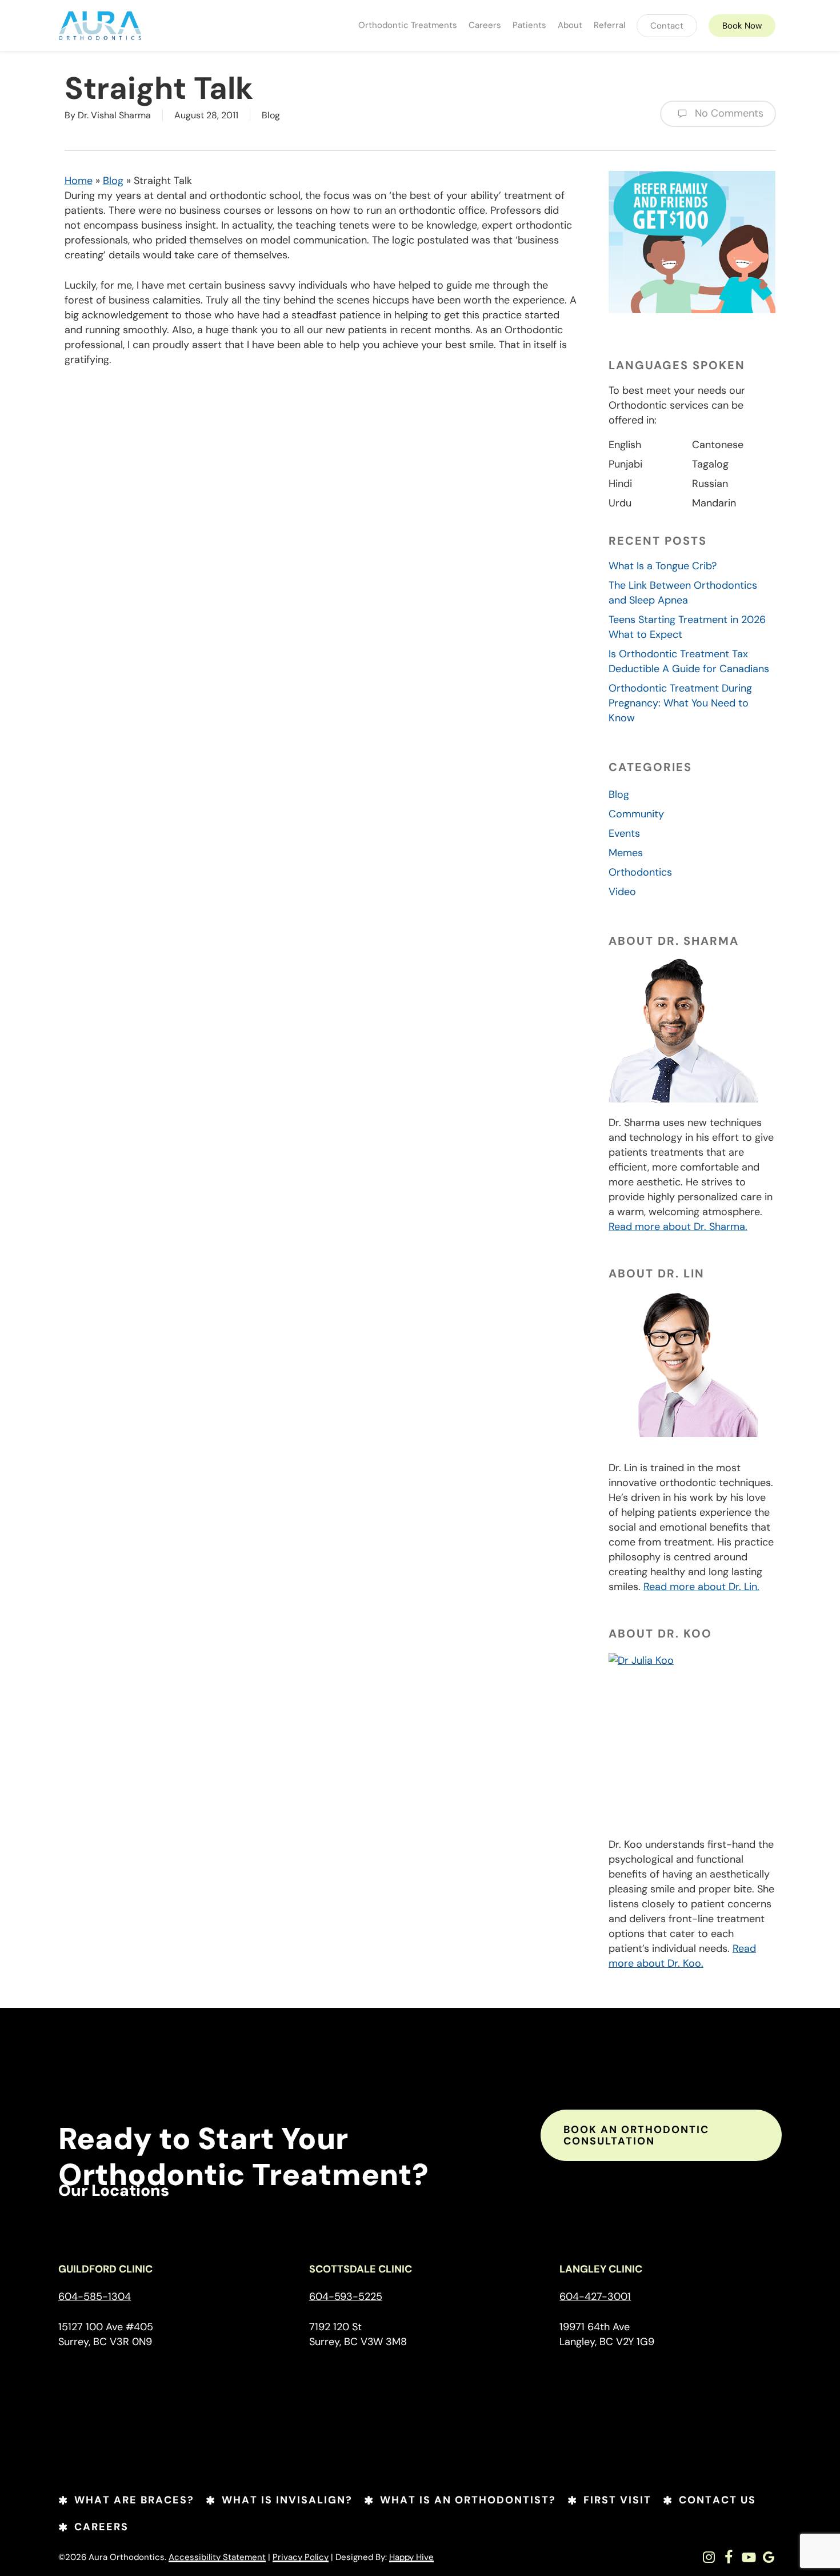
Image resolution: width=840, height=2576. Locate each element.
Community (636, 814)
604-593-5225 (346, 2297)
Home (79, 181)
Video (622, 892)
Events (624, 833)
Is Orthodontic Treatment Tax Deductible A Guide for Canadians (689, 661)
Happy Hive (411, 2557)
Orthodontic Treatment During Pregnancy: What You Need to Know (680, 703)
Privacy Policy (301, 2557)
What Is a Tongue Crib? (663, 566)
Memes (626, 853)
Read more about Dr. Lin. (701, 1587)
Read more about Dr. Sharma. (678, 1227)
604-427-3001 (595, 2297)
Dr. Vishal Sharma (114, 115)
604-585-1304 (95, 2297)
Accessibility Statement (217, 2557)
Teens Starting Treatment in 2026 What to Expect (687, 627)
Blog (271, 115)
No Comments (728, 113)
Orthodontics (640, 872)
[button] (661, 2135)
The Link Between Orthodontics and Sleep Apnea (683, 593)
